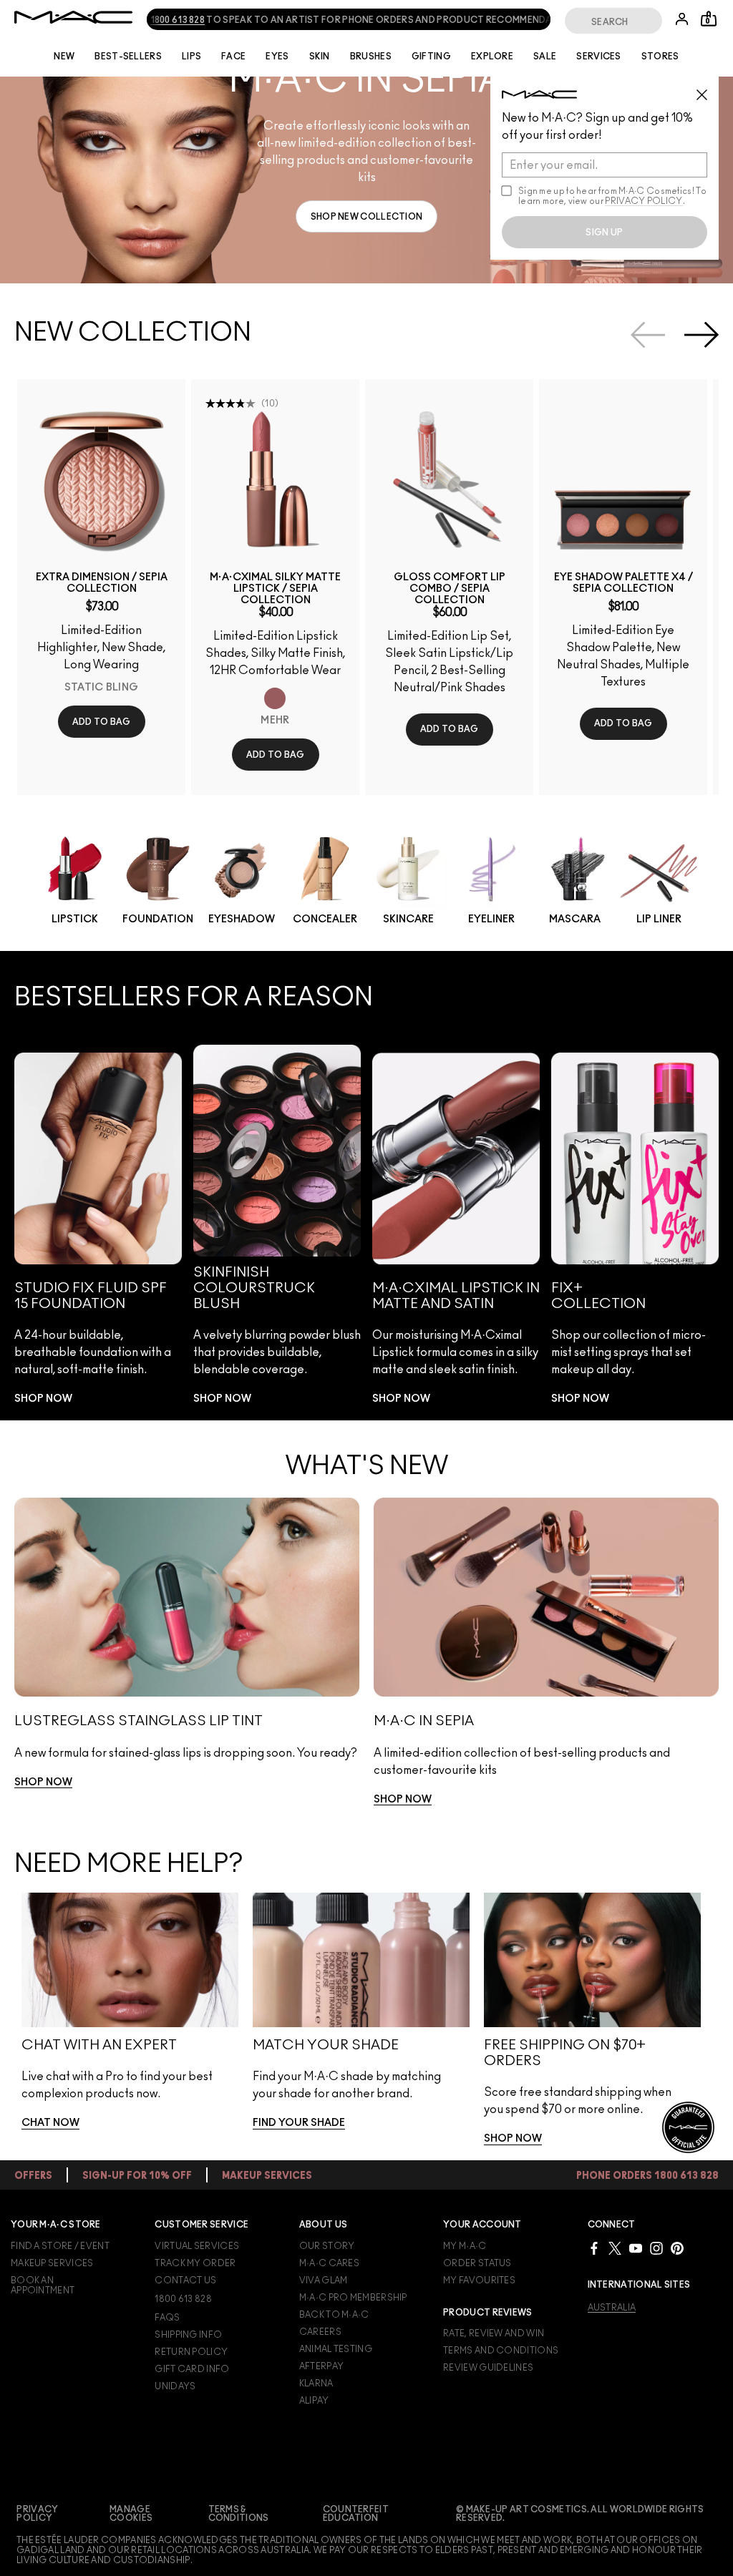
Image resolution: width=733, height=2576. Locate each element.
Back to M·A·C (334, 2315)
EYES (277, 57)
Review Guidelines (488, 2368)
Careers (320, 2332)
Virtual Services (197, 2246)
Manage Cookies (131, 2514)
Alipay (314, 2401)
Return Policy (191, 2352)
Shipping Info (188, 2335)
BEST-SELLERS (128, 57)
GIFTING (431, 57)
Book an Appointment (43, 2285)
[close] (708, 89)
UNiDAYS (175, 2386)
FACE (233, 57)
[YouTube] (636, 2248)
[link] (367, 216)
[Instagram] (656, 2248)
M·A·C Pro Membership (353, 2298)
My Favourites (479, 2280)
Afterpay (321, 2366)
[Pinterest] (677, 2248)
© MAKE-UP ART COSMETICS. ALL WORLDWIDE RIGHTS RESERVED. (580, 2514)
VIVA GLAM (324, 2280)
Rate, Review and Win (494, 2333)
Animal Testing (336, 2349)
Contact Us (185, 2280)
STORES (660, 57)
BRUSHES (371, 57)
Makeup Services (52, 2263)
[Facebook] (594, 2248)
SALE (545, 57)
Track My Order (195, 2263)
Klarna (316, 2384)
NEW (64, 57)
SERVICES (598, 57)
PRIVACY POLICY (644, 201)
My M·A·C (465, 2246)
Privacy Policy (37, 2514)
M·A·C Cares (329, 2263)
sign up (604, 233)
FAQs (167, 2318)
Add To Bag (102, 722)
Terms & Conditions (239, 2514)
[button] (366, 180)
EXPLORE (492, 57)
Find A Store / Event (60, 2246)
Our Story (327, 2246)
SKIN (320, 57)
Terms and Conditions (501, 2351)
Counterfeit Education (356, 2514)
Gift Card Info (192, 2369)
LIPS (191, 57)
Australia (612, 2308)
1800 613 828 (159, 20)
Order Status (477, 2263)
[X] (615, 2248)
